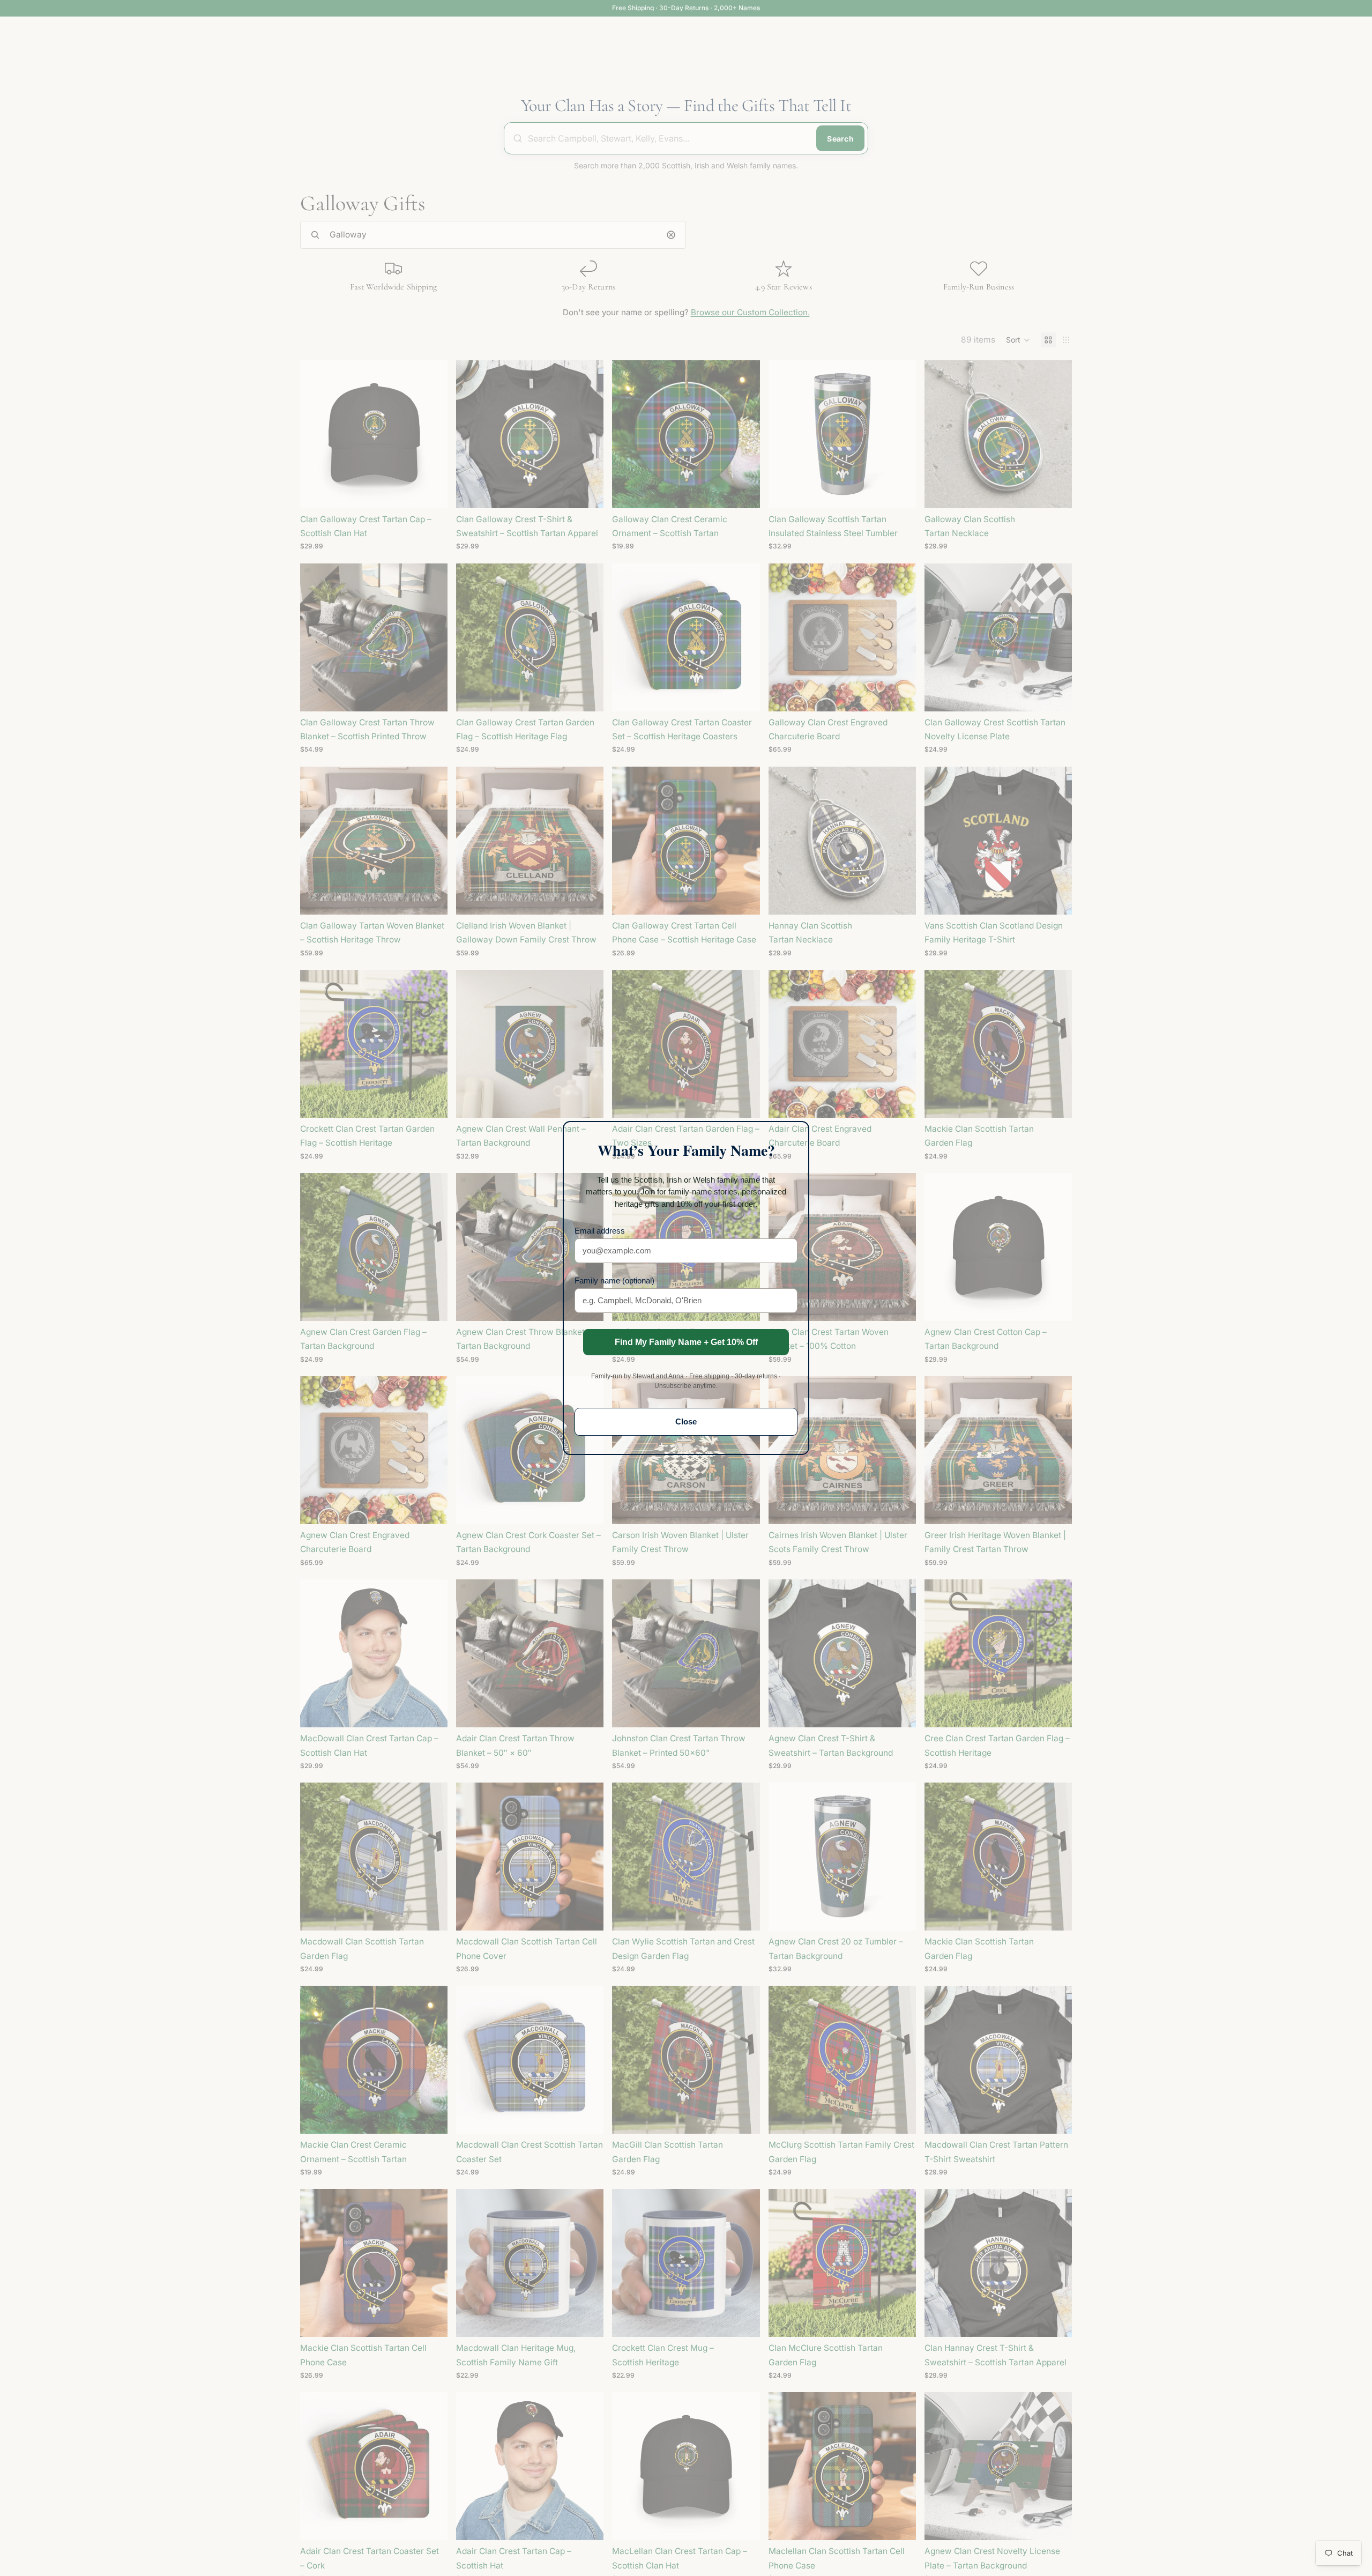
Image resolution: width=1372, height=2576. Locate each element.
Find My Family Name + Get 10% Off (686, 1342)
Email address (600, 1231)
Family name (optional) (614, 1280)
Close (686, 1421)
